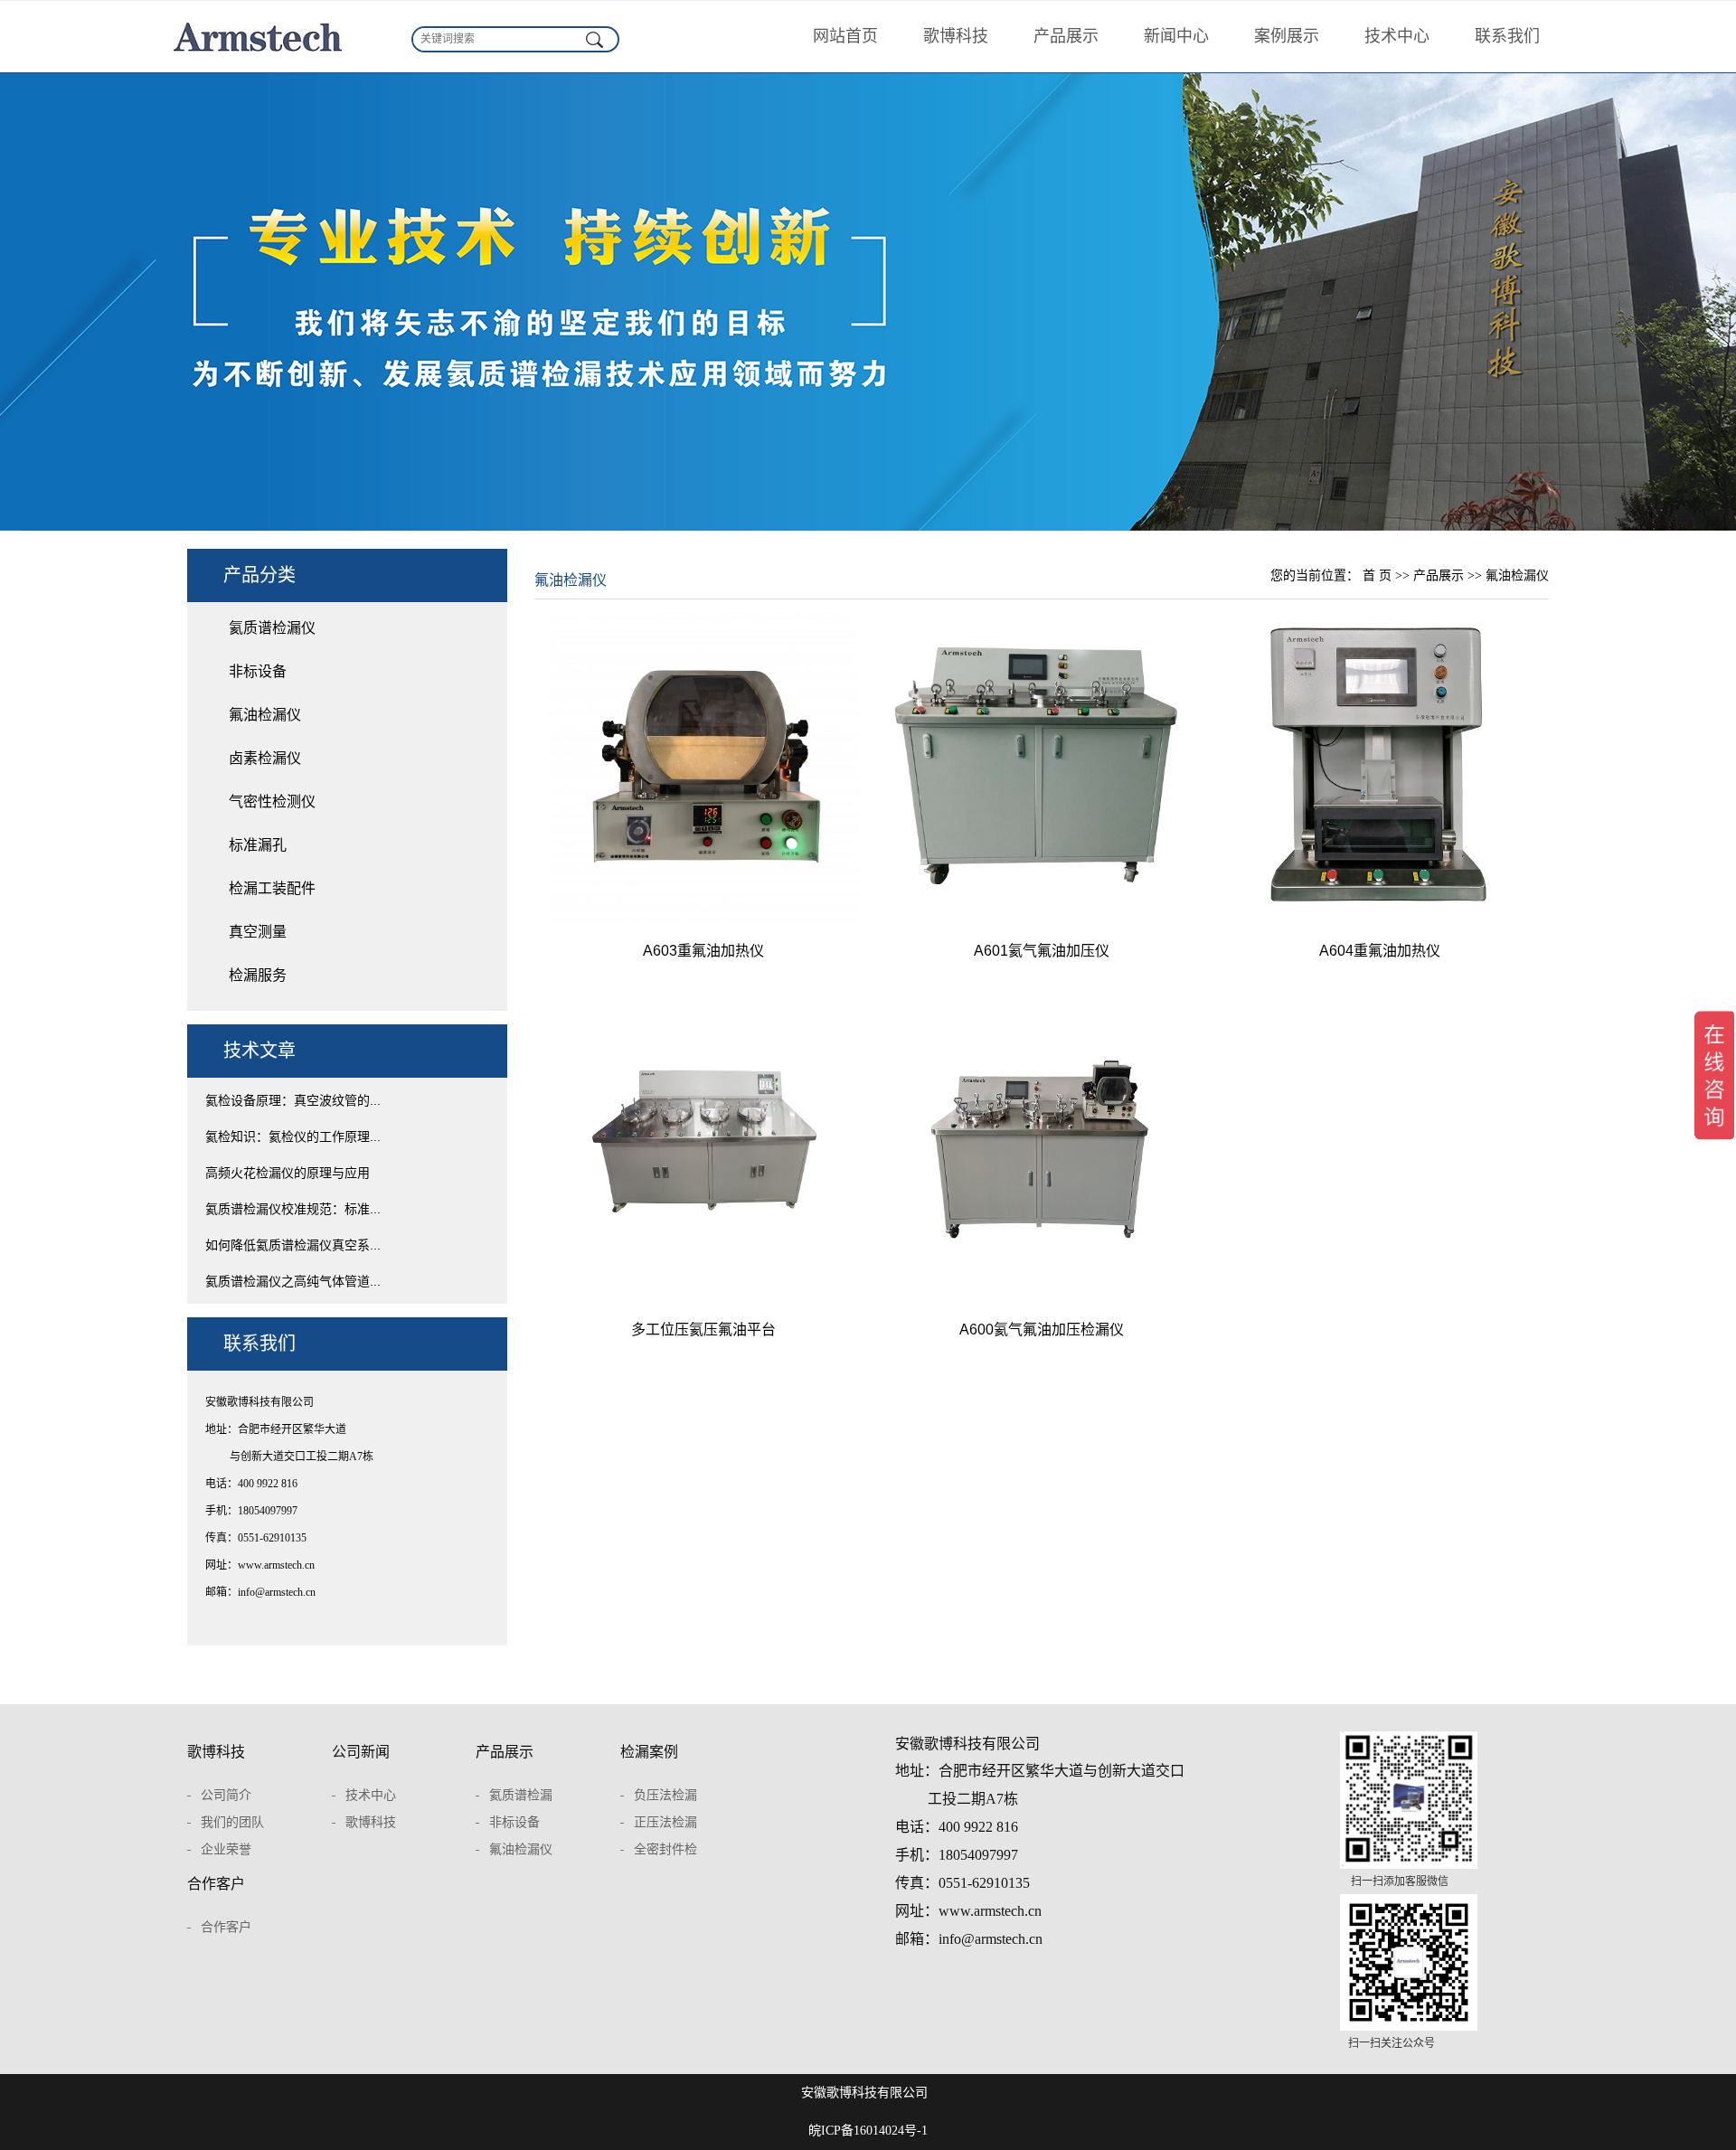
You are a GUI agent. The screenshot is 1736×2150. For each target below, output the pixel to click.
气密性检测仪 (272, 802)
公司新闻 (361, 1752)
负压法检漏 (665, 1795)
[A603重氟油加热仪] (703, 768)
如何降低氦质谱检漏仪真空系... (293, 1245)
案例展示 (1287, 36)
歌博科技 (956, 36)
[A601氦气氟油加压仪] (1042, 768)
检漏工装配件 (272, 888)
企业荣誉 (226, 1849)
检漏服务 (258, 975)
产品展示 (1066, 36)
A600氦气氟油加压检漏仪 (1042, 1330)
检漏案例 (649, 1752)
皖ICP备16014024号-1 (868, 2131)
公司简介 (226, 1795)
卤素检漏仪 (265, 758)
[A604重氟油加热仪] (1380, 768)
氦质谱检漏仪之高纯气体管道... (293, 1281)
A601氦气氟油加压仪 (1042, 951)
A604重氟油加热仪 (1380, 951)
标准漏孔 (258, 845)
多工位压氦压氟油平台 (703, 1330)
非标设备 (258, 671)
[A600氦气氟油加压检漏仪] (1042, 1146)
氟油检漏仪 (265, 715)
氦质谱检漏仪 (272, 628)
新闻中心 (1176, 36)
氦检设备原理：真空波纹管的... (293, 1100)
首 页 (1377, 575)
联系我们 (1507, 36)
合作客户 (216, 1884)
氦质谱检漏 (521, 1795)
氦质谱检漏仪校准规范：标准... (293, 1209)
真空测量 (258, 932)
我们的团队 (232, 1822)
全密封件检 (665, 1849)
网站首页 (845, 36)
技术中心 (1397, 36)
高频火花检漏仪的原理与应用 (288, 1173)
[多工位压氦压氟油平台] (703, 1146)
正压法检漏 (665, 1822)
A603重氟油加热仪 (703, 951)
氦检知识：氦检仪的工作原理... (293, 1136)
